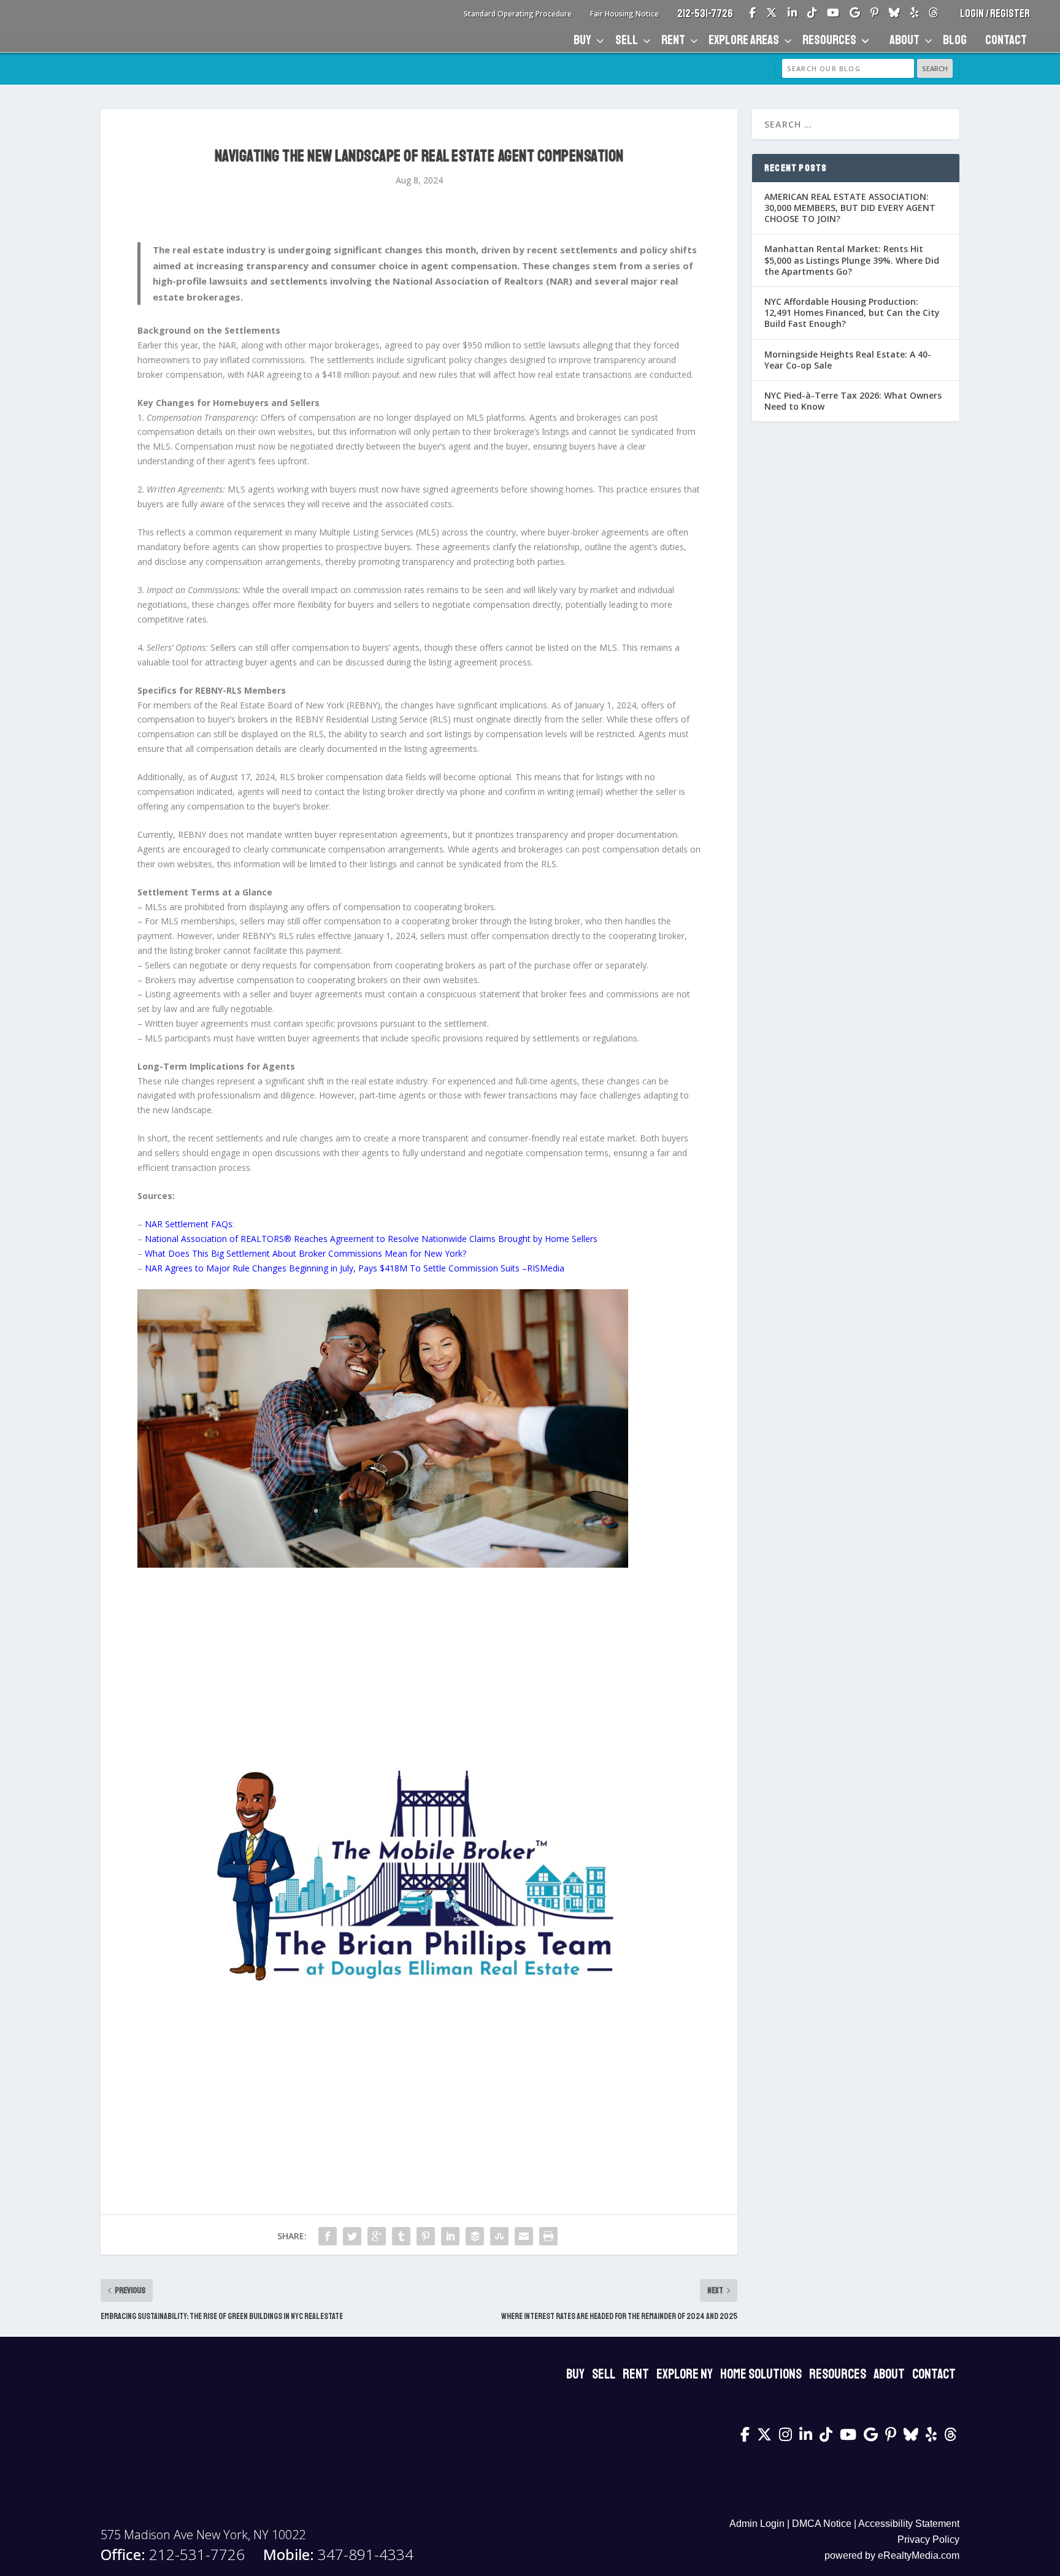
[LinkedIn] (792, 14)
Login (973, 13)
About (904, 40)
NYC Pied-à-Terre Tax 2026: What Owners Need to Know (853, 401)
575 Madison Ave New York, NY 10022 (203, 2535)
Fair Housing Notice (624, 14)
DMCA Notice (822, 2524)
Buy (582, 40)
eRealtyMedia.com (919, 2555)
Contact (1006, 40)
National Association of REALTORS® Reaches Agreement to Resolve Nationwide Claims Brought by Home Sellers (370, 1239)
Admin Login (757, 2524)
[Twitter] (772, 14)
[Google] (855, 14)
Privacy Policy (928, 2540)
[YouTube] (833, 14)
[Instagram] (785, 2434)
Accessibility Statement (909, 2524)
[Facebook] (752, 14)
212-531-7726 (705, 13)
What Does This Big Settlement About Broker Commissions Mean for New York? (305, 1253)
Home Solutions (761, 2374)
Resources (829, 40)
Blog (955, 40)
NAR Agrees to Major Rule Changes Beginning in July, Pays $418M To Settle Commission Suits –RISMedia (355, 1268)
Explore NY (685, 2374)
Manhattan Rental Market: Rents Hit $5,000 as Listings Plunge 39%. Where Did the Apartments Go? (852, 260)
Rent (673, 40)
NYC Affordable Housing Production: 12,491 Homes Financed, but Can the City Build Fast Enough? (852, 312)
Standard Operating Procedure (518, 14)
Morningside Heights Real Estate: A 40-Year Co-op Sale (848, 360)
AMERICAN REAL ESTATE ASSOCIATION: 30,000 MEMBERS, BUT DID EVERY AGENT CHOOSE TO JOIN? (850, 208)
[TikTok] (812, 14)
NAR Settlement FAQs (189, 1224)
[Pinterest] (874, 14)
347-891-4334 (338, 2555)
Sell (627, 40)
